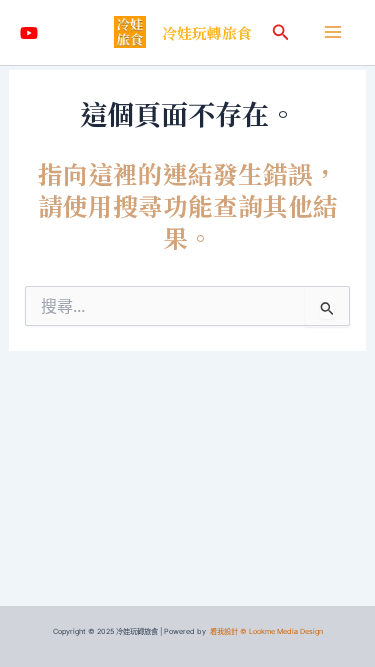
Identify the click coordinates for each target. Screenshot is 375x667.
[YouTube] (29, 33)
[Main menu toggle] (332, 32)
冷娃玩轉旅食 (207, 32)
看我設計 (224, 631)
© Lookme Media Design (281, 631)
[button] (281, 32)
